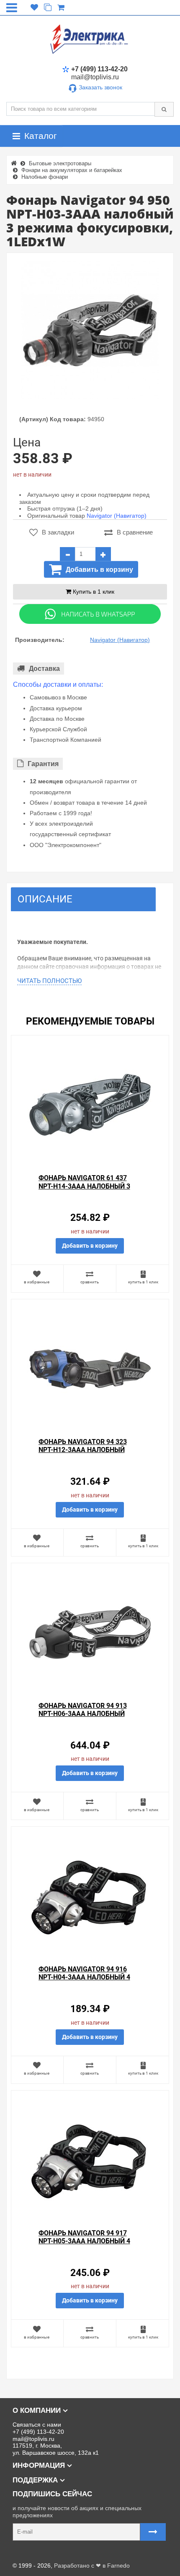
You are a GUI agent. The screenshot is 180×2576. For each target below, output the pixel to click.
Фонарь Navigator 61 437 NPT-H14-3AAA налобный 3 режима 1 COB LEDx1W (84, 1186)
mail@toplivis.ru (95, 77)
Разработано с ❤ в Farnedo (92, 2566)
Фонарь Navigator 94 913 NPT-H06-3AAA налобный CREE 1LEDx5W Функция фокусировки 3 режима (83, 1718)
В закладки (58, 532)
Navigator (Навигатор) (117, 516)
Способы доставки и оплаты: (58, 684)
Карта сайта (23, 2553)
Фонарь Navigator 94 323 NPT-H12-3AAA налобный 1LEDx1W (83, 1450)
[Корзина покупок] (61, 8)
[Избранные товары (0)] (34, 8)
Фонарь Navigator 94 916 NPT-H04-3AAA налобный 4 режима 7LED (84, 1977)
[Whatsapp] (90, 613)
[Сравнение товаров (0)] (48, 8)
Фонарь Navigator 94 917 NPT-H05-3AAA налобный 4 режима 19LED (84, 2241)
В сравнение (135, 532)
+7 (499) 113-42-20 (99, 69)
